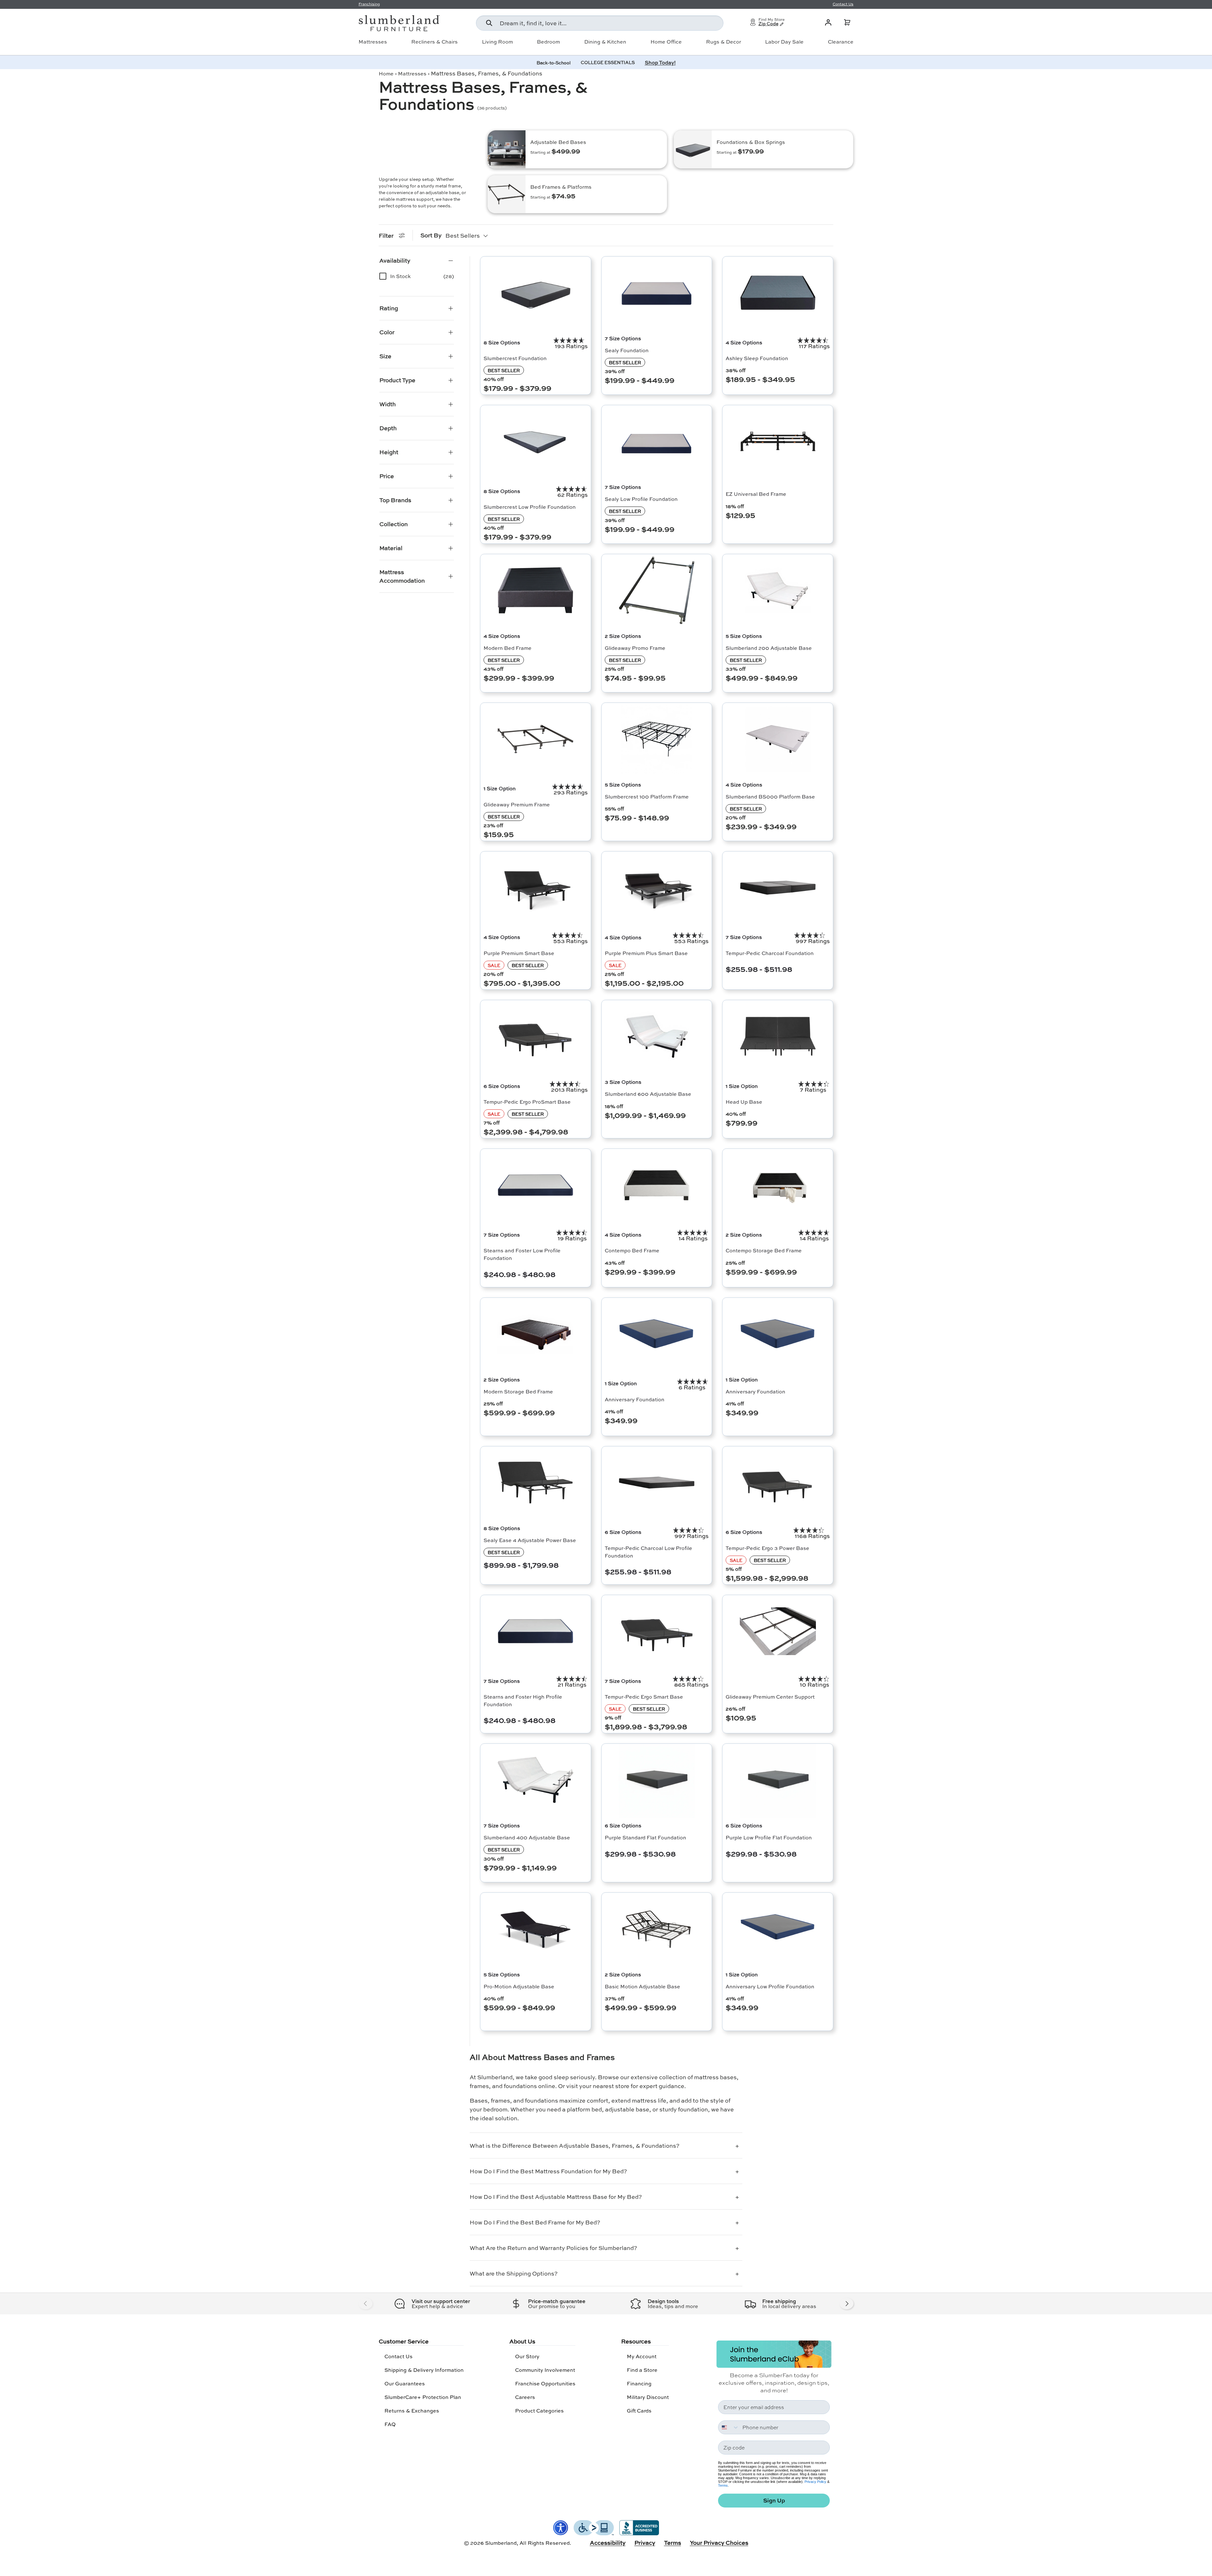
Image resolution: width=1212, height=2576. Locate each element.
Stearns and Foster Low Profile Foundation (522, 1254)
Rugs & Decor (724, 42)
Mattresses (373, 42)
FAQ (390, 2424)
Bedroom (548, 42)
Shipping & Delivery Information (424, 2370)
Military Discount (648, 2397)
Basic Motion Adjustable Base (642, 1986)
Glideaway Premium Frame (517, 804)
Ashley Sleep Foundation (757, 358)
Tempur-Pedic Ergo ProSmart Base (527, 1102)
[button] (847, 22)
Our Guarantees (405, 2383)
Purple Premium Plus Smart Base (646, 953)
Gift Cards (639, 2410)
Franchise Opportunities (545, 2383)
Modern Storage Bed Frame (518, 1391)
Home (386, 73)
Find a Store (642, 2370)
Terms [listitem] (673, 2543)
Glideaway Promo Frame (635, 648)
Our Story (527, 2356)
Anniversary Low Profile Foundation (770, 1986)
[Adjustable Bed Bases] (507, 149)
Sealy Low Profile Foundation (641, 499)
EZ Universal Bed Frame (756, 494)
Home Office (666, 42)
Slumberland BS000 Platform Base (770, 796)
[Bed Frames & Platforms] (507, 194)
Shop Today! (660, 62)
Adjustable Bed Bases (558, 142)
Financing (639, 2383)
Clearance (841, 42)
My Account (642, 2356)
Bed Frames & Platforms (561, 187)
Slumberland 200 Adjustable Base (769, 648)
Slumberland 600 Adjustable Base (648, 1094)
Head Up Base (744, 1102)
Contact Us (398, 2356)
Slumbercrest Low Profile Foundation (530, 507)
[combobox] (600, 23)
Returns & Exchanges (412, 2410)
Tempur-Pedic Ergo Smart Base (644, 1697)
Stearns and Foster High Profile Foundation (523, 1700)
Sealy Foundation (627, 350)
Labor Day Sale (784, 42)
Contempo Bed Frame (632, 1250)
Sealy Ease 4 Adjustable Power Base (530, 1540)
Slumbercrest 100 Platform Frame (647, 796)
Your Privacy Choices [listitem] (719, 2543)
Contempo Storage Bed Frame (764, 1250)
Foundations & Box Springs (751, 142)
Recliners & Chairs (434, 42)
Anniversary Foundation (635, 1399)
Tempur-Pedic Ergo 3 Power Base (767, 1548)
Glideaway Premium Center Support (770, 1697)
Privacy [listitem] (645, 2543)
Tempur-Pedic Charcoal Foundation (770, 953)
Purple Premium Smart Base (519, 953)
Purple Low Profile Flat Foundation (769, 1837)
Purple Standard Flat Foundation (645, 1837)
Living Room (497, 42)
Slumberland (501, 2543)
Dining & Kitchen (605, 42)
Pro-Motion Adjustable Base (519, 1986)
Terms (723, 2485)
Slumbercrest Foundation (515, 358)
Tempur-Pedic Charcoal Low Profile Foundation (648, 1552)
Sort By (431, 235)
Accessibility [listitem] (608, 2543)
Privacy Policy (815, 2482)
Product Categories (539, 2410)
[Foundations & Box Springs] (693, 149)
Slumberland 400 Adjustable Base (527, 1837)
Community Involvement (545, 2370)
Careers (525, 2397)
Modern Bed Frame (508, 648)
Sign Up (774, 2500)
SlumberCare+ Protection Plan (423, 2397)
